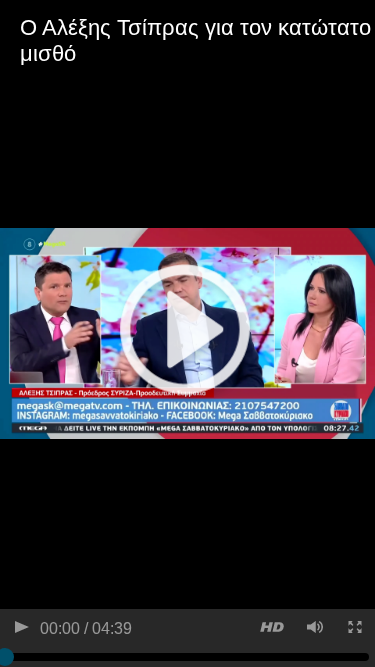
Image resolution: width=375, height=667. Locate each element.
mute (313, 629)
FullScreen (353, 629)
